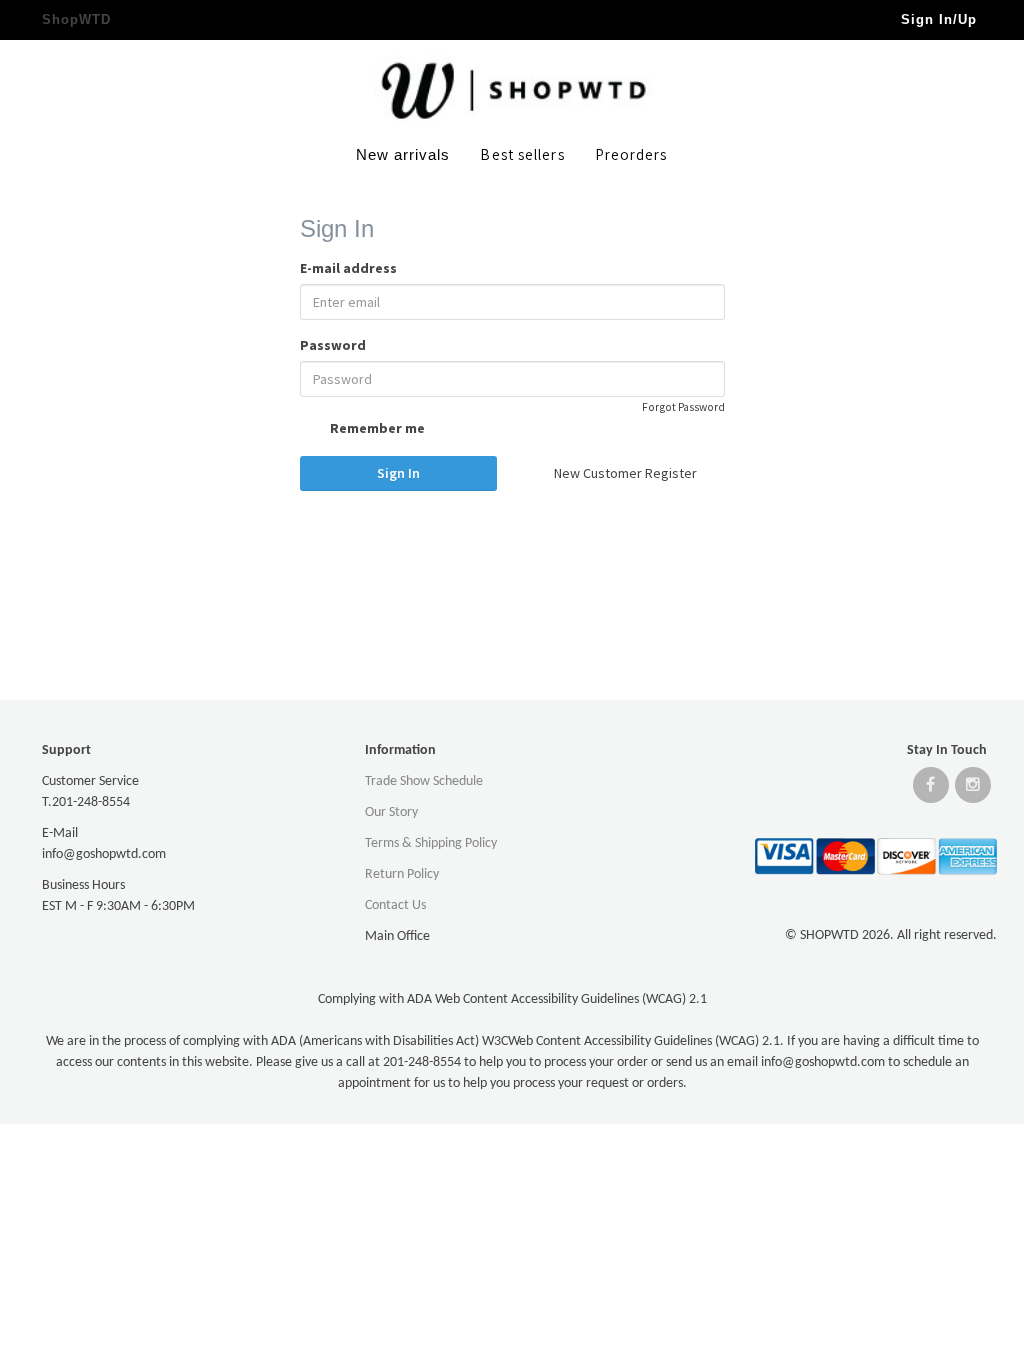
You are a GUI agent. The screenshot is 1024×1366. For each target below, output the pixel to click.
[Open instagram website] (973, 789)
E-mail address (348, 268)
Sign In (398, 473)
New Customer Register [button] (625, 473)
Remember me (376, 428)
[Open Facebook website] (931, 789)
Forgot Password (683, 407)
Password (333, 345)
